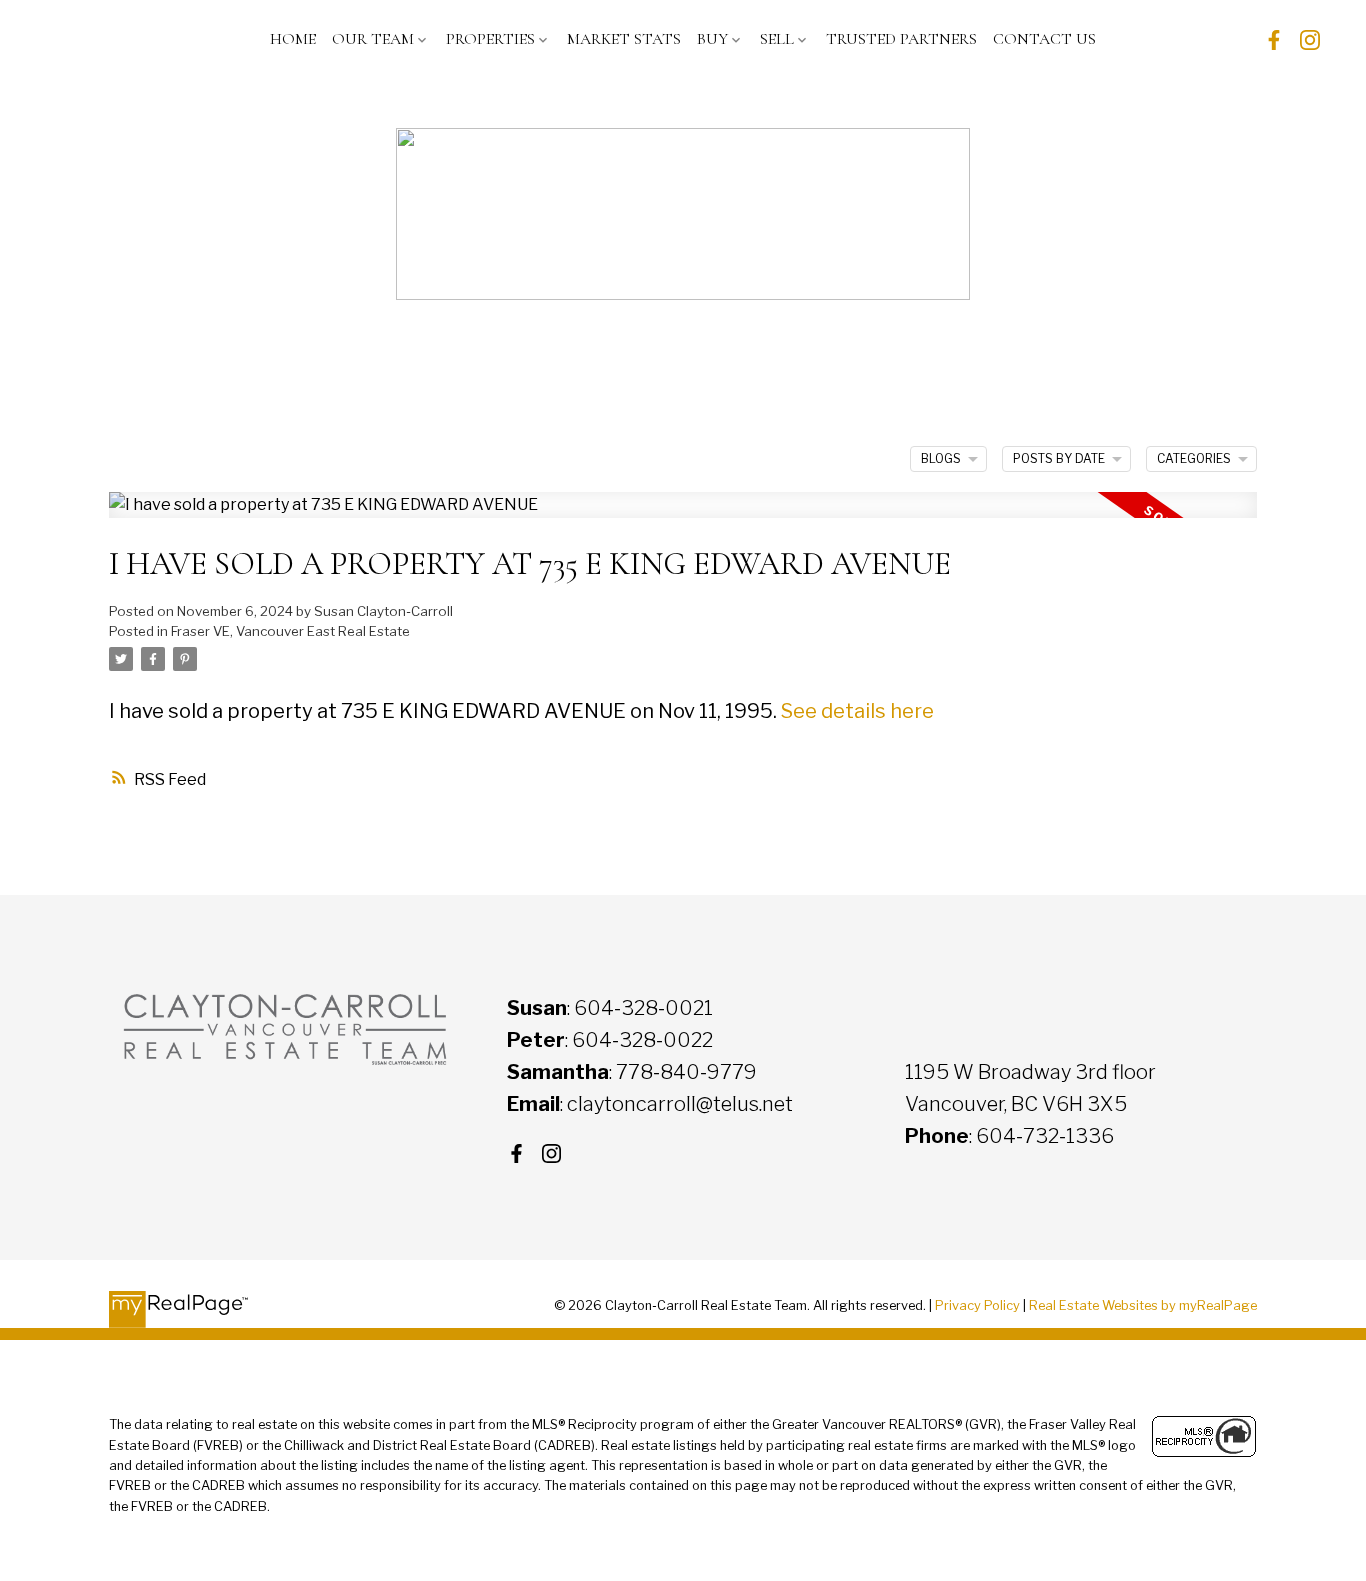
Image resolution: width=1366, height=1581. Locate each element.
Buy (712, 39)
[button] (1274, 40)
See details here (857, 711)
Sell (777, 39)
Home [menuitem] (293, 39)
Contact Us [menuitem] (1044, 39)
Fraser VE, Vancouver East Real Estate (290, 631)
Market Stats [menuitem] (624, 39)
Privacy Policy (977, 1305)
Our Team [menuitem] (373, 39)
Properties (490, 39)
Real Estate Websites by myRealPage (1143, 1305)
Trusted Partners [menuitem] (901, 39)
